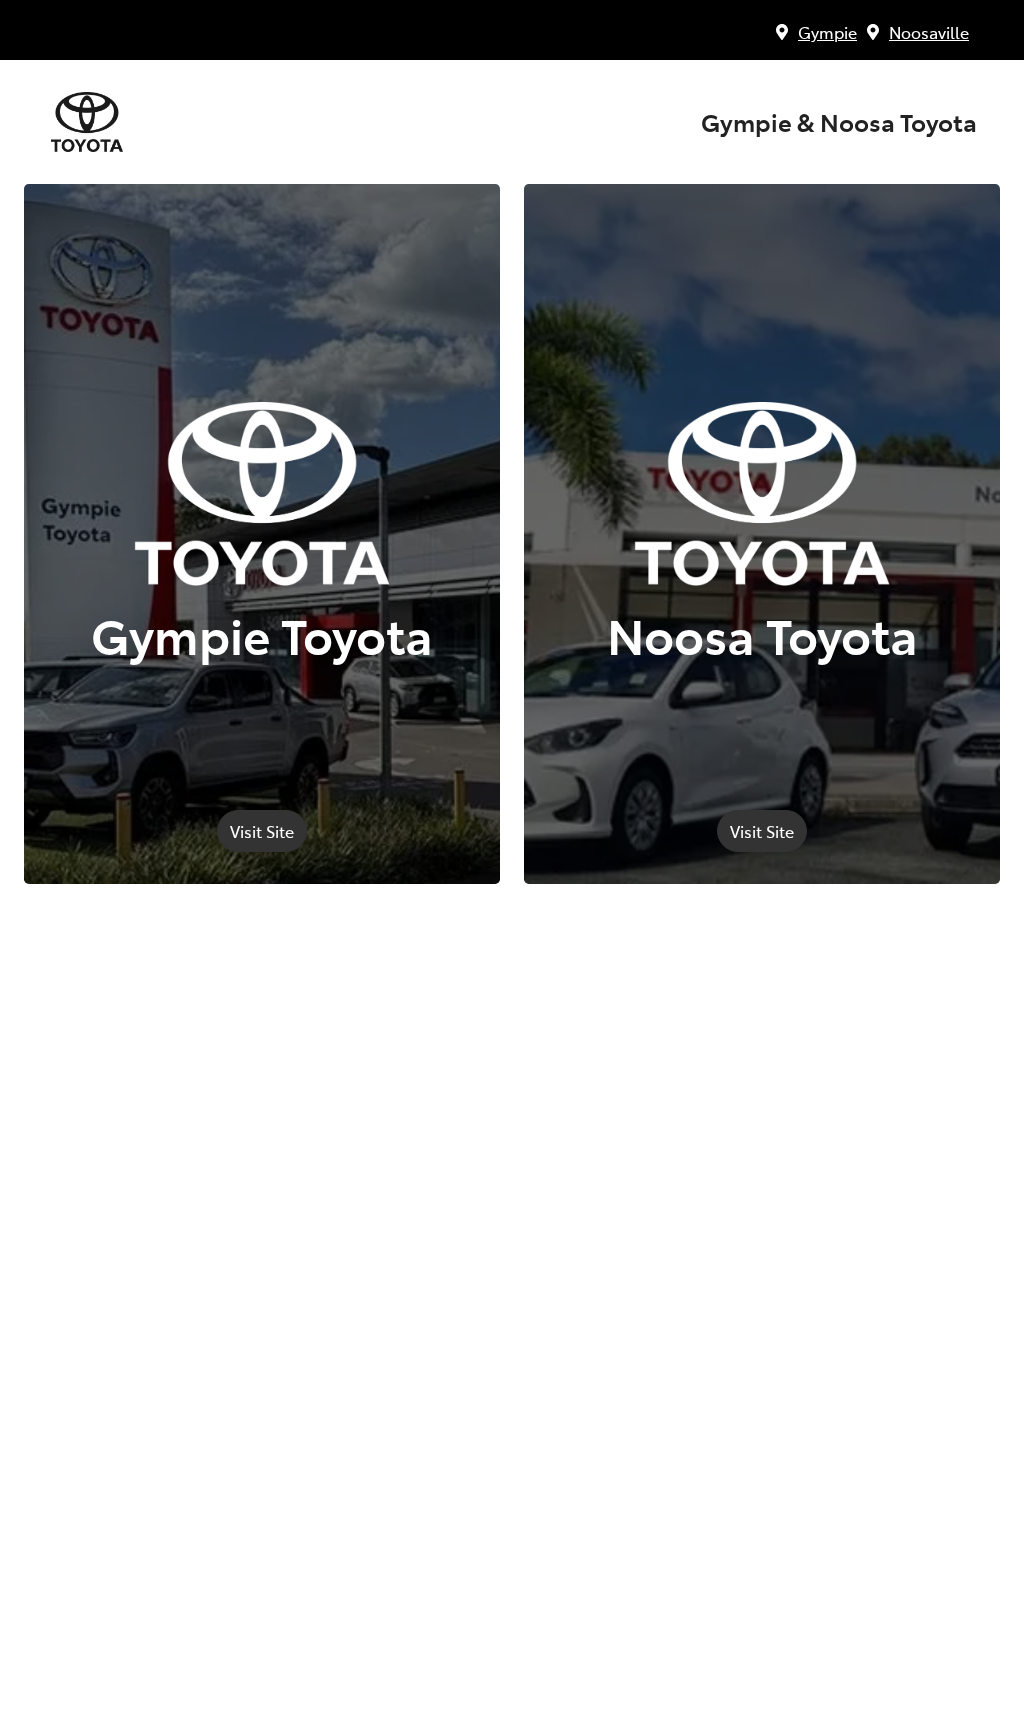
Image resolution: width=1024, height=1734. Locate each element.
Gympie (827, 32)
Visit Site (262, 831)
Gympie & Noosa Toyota (839, 122)
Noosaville (929, 32)
